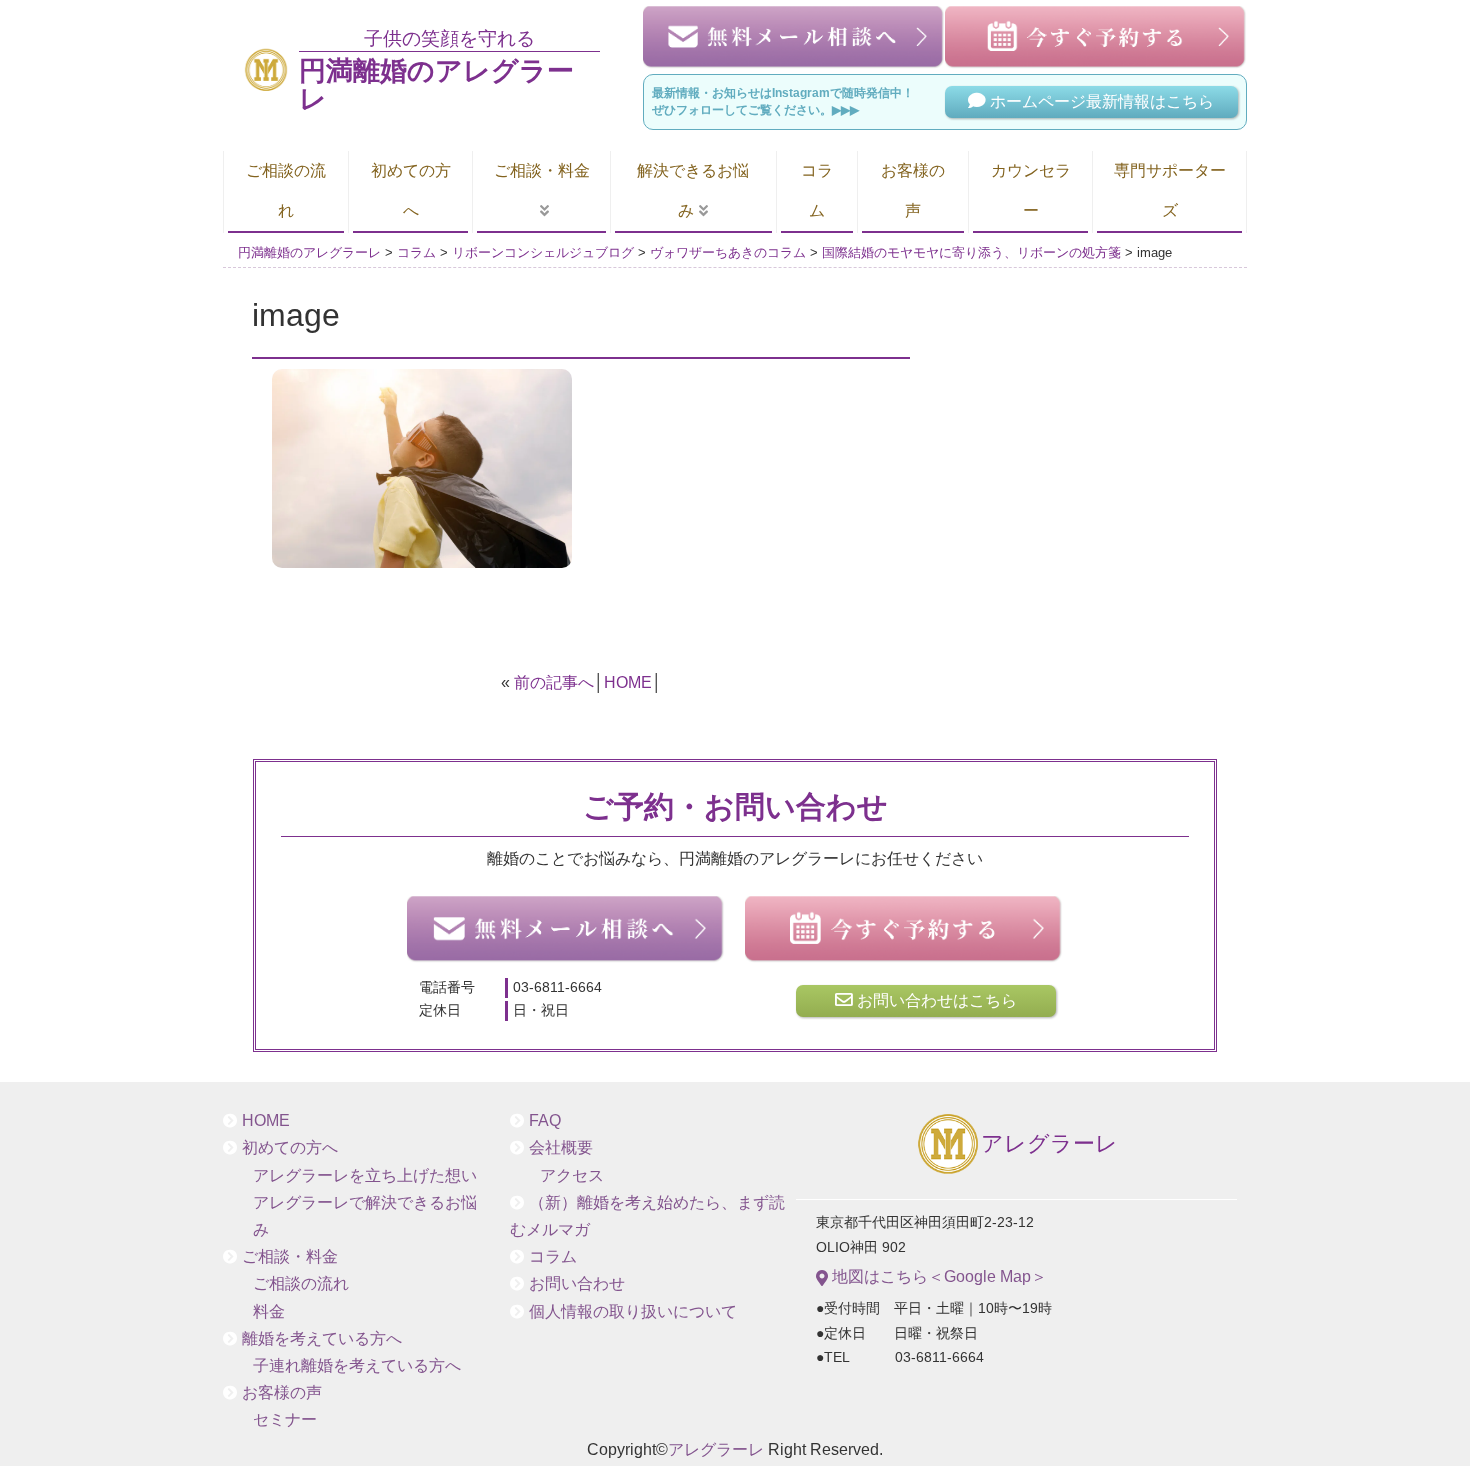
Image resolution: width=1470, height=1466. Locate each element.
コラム (817, 190)
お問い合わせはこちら (935, 1000)
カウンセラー (1031, 190)
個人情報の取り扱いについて (633, 1311)
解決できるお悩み (693, 190)
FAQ (545, 1120)
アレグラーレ (1049, 1144)
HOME (628, 682)
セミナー (285, 1419)
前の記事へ (554, 682)
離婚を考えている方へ (322, 1338)
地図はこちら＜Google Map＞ (937, 1276)
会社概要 (561, 1147)
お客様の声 (913, 190)
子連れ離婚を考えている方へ (357, 1365)
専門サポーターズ (1170, 190)
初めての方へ (411, 190)
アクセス (572, 1175)
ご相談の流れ (286, 190)
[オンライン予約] (904, 929)
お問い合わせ (577, 1283)
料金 (269, 1311)
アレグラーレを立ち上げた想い (365, 1175)
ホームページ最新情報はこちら (1100, 101)
